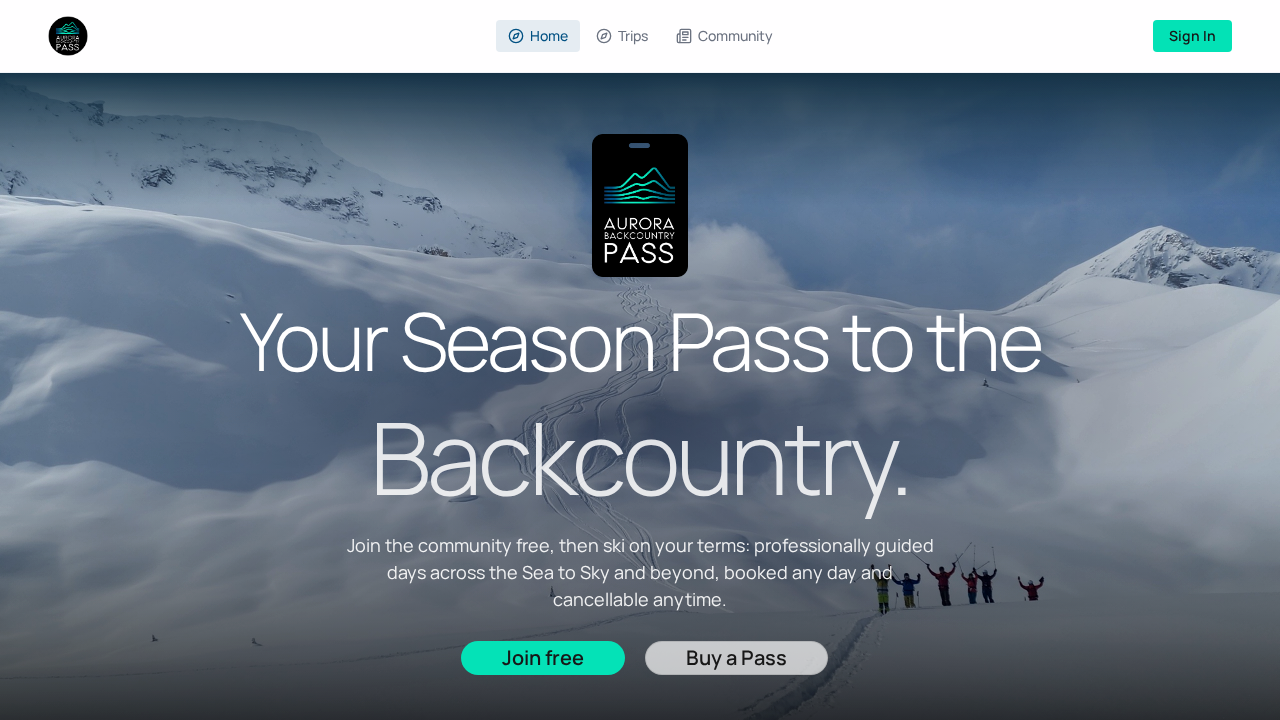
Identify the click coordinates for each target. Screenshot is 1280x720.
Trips (633, 35)
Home (549, 35)
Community (735, 35)
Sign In (1192, 35)
